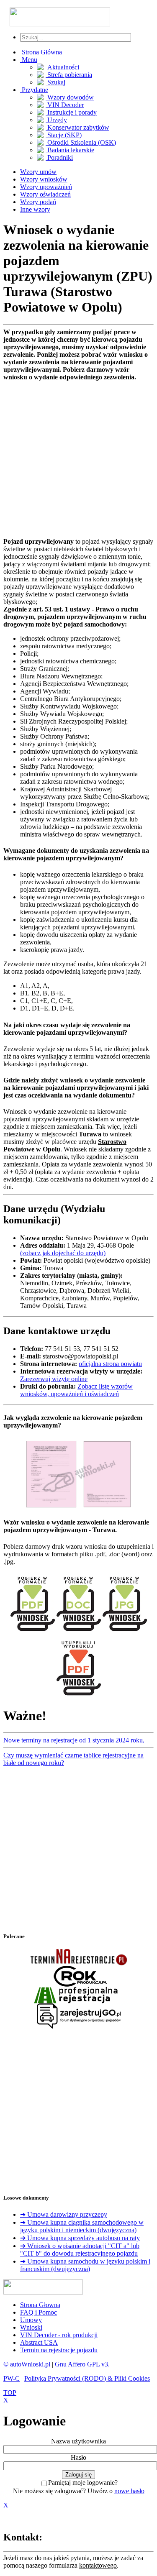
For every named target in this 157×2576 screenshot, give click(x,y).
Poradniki (59, 157)
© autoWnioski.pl (27, 2364)
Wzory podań (38, 202)
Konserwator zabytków (77, 127)
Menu (29, 60)
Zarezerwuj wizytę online (54, 1379)
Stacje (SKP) (64, 135)
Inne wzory (35, 209)
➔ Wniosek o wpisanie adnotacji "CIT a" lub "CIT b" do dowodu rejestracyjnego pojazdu (80, 2250)
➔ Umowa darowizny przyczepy (64, 2214)
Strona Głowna (40, 2305)
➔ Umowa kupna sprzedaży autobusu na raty (80, 2238)
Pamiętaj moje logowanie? (83, 2483)
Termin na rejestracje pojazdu (59, 2350)
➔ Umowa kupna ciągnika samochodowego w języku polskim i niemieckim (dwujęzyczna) (82, 2226)
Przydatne (34, 90)
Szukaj (55, 82)
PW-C (12, 2378)
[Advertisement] (78, 459)
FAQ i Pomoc (39, 2312)
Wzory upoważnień (46, 187)
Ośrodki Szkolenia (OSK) (81, 142)
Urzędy (56, 120)
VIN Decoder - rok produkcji (59, 2335)
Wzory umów (38, 172)
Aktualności (62, 67)
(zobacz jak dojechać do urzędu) (63, 1253)
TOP (10, 2393)
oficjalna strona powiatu (110, 1364)
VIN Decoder (65, 105)
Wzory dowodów (70, 97)
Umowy (31, 2320)
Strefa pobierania (69, 75)
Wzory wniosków (44, 179)
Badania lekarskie (70, 150)
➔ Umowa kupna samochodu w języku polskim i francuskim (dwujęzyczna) (85, 2265)
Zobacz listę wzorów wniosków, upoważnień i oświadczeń (76, 1390)
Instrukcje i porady (71, 112)
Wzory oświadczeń (45, 194)
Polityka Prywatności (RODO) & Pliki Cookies (87, 2378)
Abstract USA (39, 2342)
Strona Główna (41, 52)
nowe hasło (129, 2491)
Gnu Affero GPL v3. (82, 2364)
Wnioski (31, 2327)
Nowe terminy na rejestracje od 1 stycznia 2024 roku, (74, 1740)
